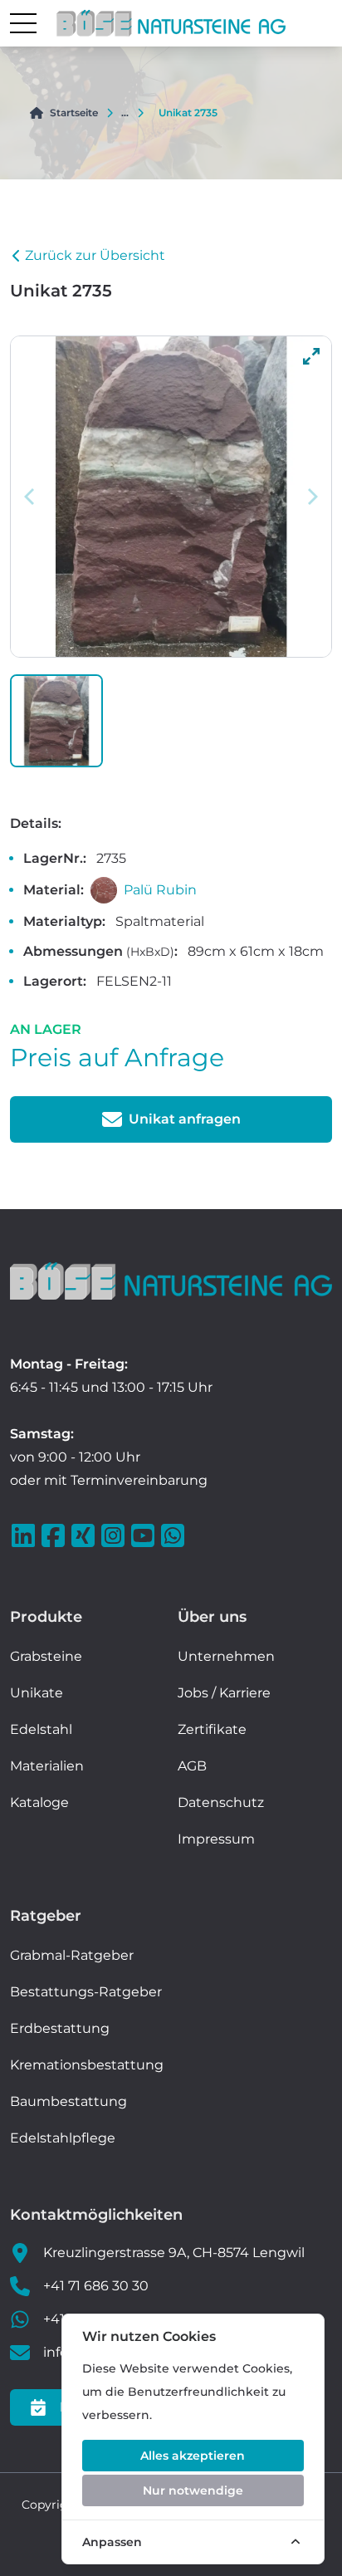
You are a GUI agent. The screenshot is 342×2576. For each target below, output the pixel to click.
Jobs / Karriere (224, 1693)
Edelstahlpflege (63, 2138)
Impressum (216, 1839)
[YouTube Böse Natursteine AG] (144, 1535)
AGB (192, 1766)
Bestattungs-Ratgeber (86, 1992)
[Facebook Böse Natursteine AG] (55, 1535)
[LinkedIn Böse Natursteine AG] (25, 1535)
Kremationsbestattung (87, 2065)
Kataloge (39, 1802)
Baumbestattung (68, 2101)
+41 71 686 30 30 (96, 2286)
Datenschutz (221, 1802)
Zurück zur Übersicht (95, 255)
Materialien (47, 1766)
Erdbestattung (60, 2028)
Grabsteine (46, 1656)
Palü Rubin (160, 890)
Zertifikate (212, 1729)
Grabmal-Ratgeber (72, 1955)
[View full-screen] (311, 356)
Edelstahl (41, 1729)
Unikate (37, 1693)
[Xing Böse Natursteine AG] (85, 1535)
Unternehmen (226, 1656)
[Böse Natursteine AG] (171, 1281)
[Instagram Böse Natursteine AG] (115, 1535)
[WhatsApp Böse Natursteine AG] (174, 1535)
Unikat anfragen (185, 1119)
